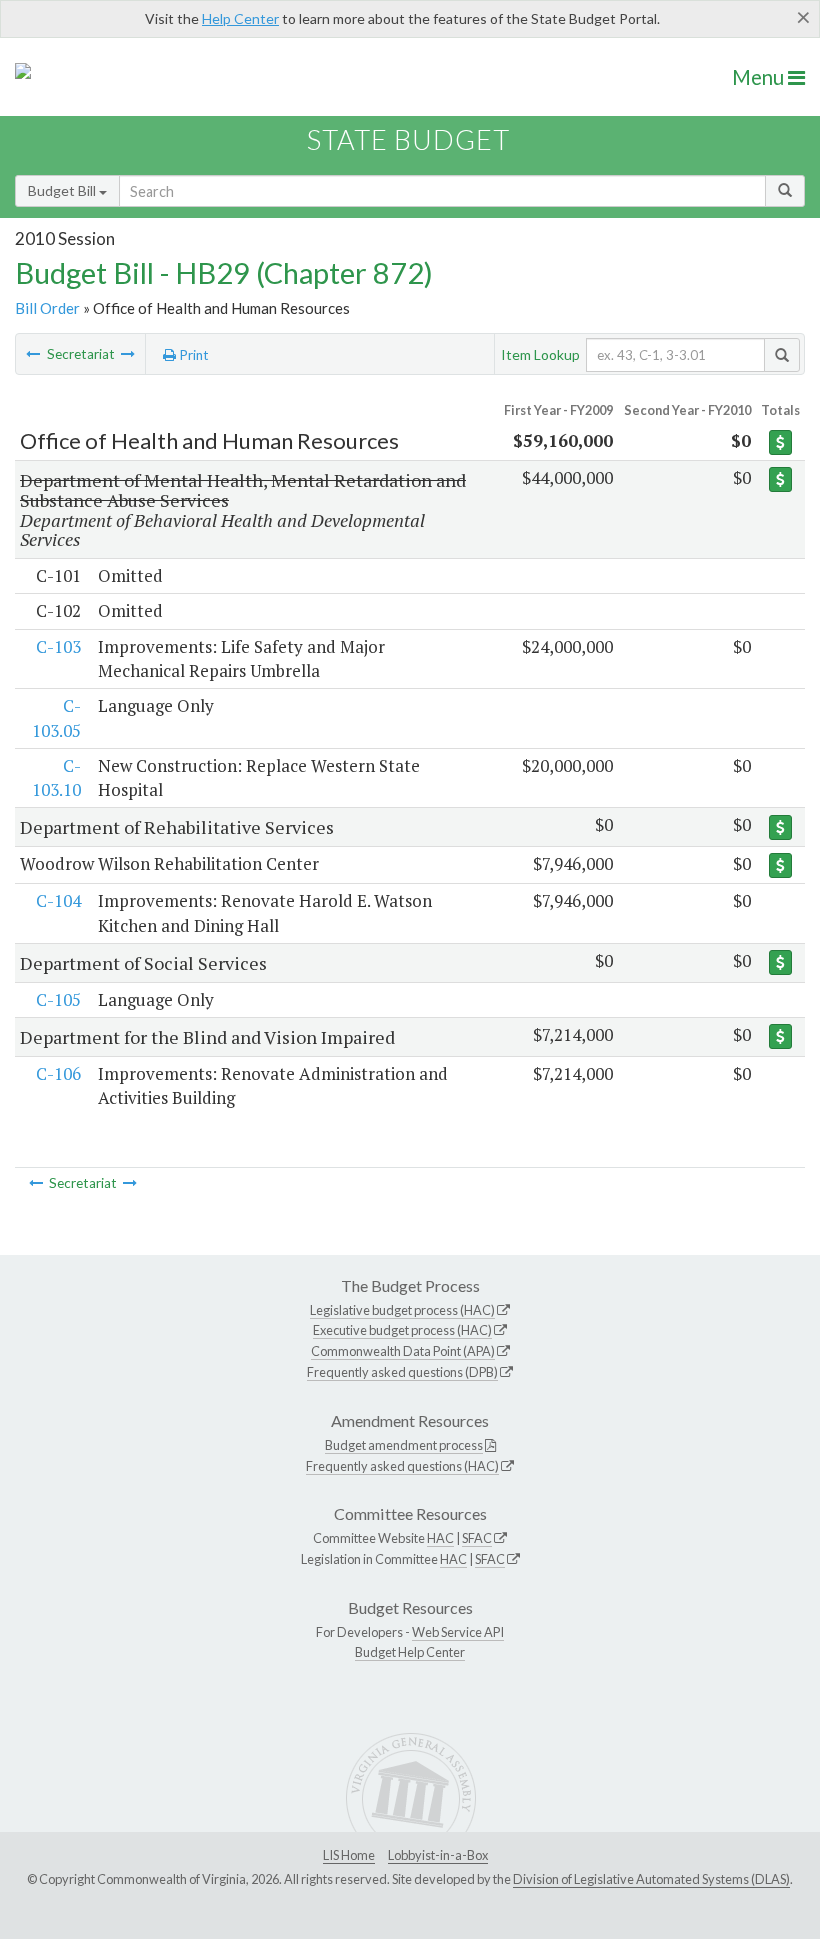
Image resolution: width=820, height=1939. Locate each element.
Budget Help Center (410, 1652)
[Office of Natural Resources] (128, 354)
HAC (440, 1538)
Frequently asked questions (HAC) (402, 1466)
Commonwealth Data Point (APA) (403, 1351)
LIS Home (349, 1855)
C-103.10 (56, 777)
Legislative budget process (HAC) (402, 1310)
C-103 (58, 646)
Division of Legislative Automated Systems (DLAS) (651, 1879)
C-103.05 (56, 717)
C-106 (58, 1073)
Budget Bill (63, 190)
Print (192, 355)
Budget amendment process (404, 1445)
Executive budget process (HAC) (402, 1330)
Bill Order (47, 308)
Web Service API (458, 1632)
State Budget (408, 139)
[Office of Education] (33, 354)
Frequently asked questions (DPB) (402, 1372)
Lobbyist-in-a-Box (438, 1855)
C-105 (58, 999)
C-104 (58, 900)
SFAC (477, 1538)
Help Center (240, 18)
